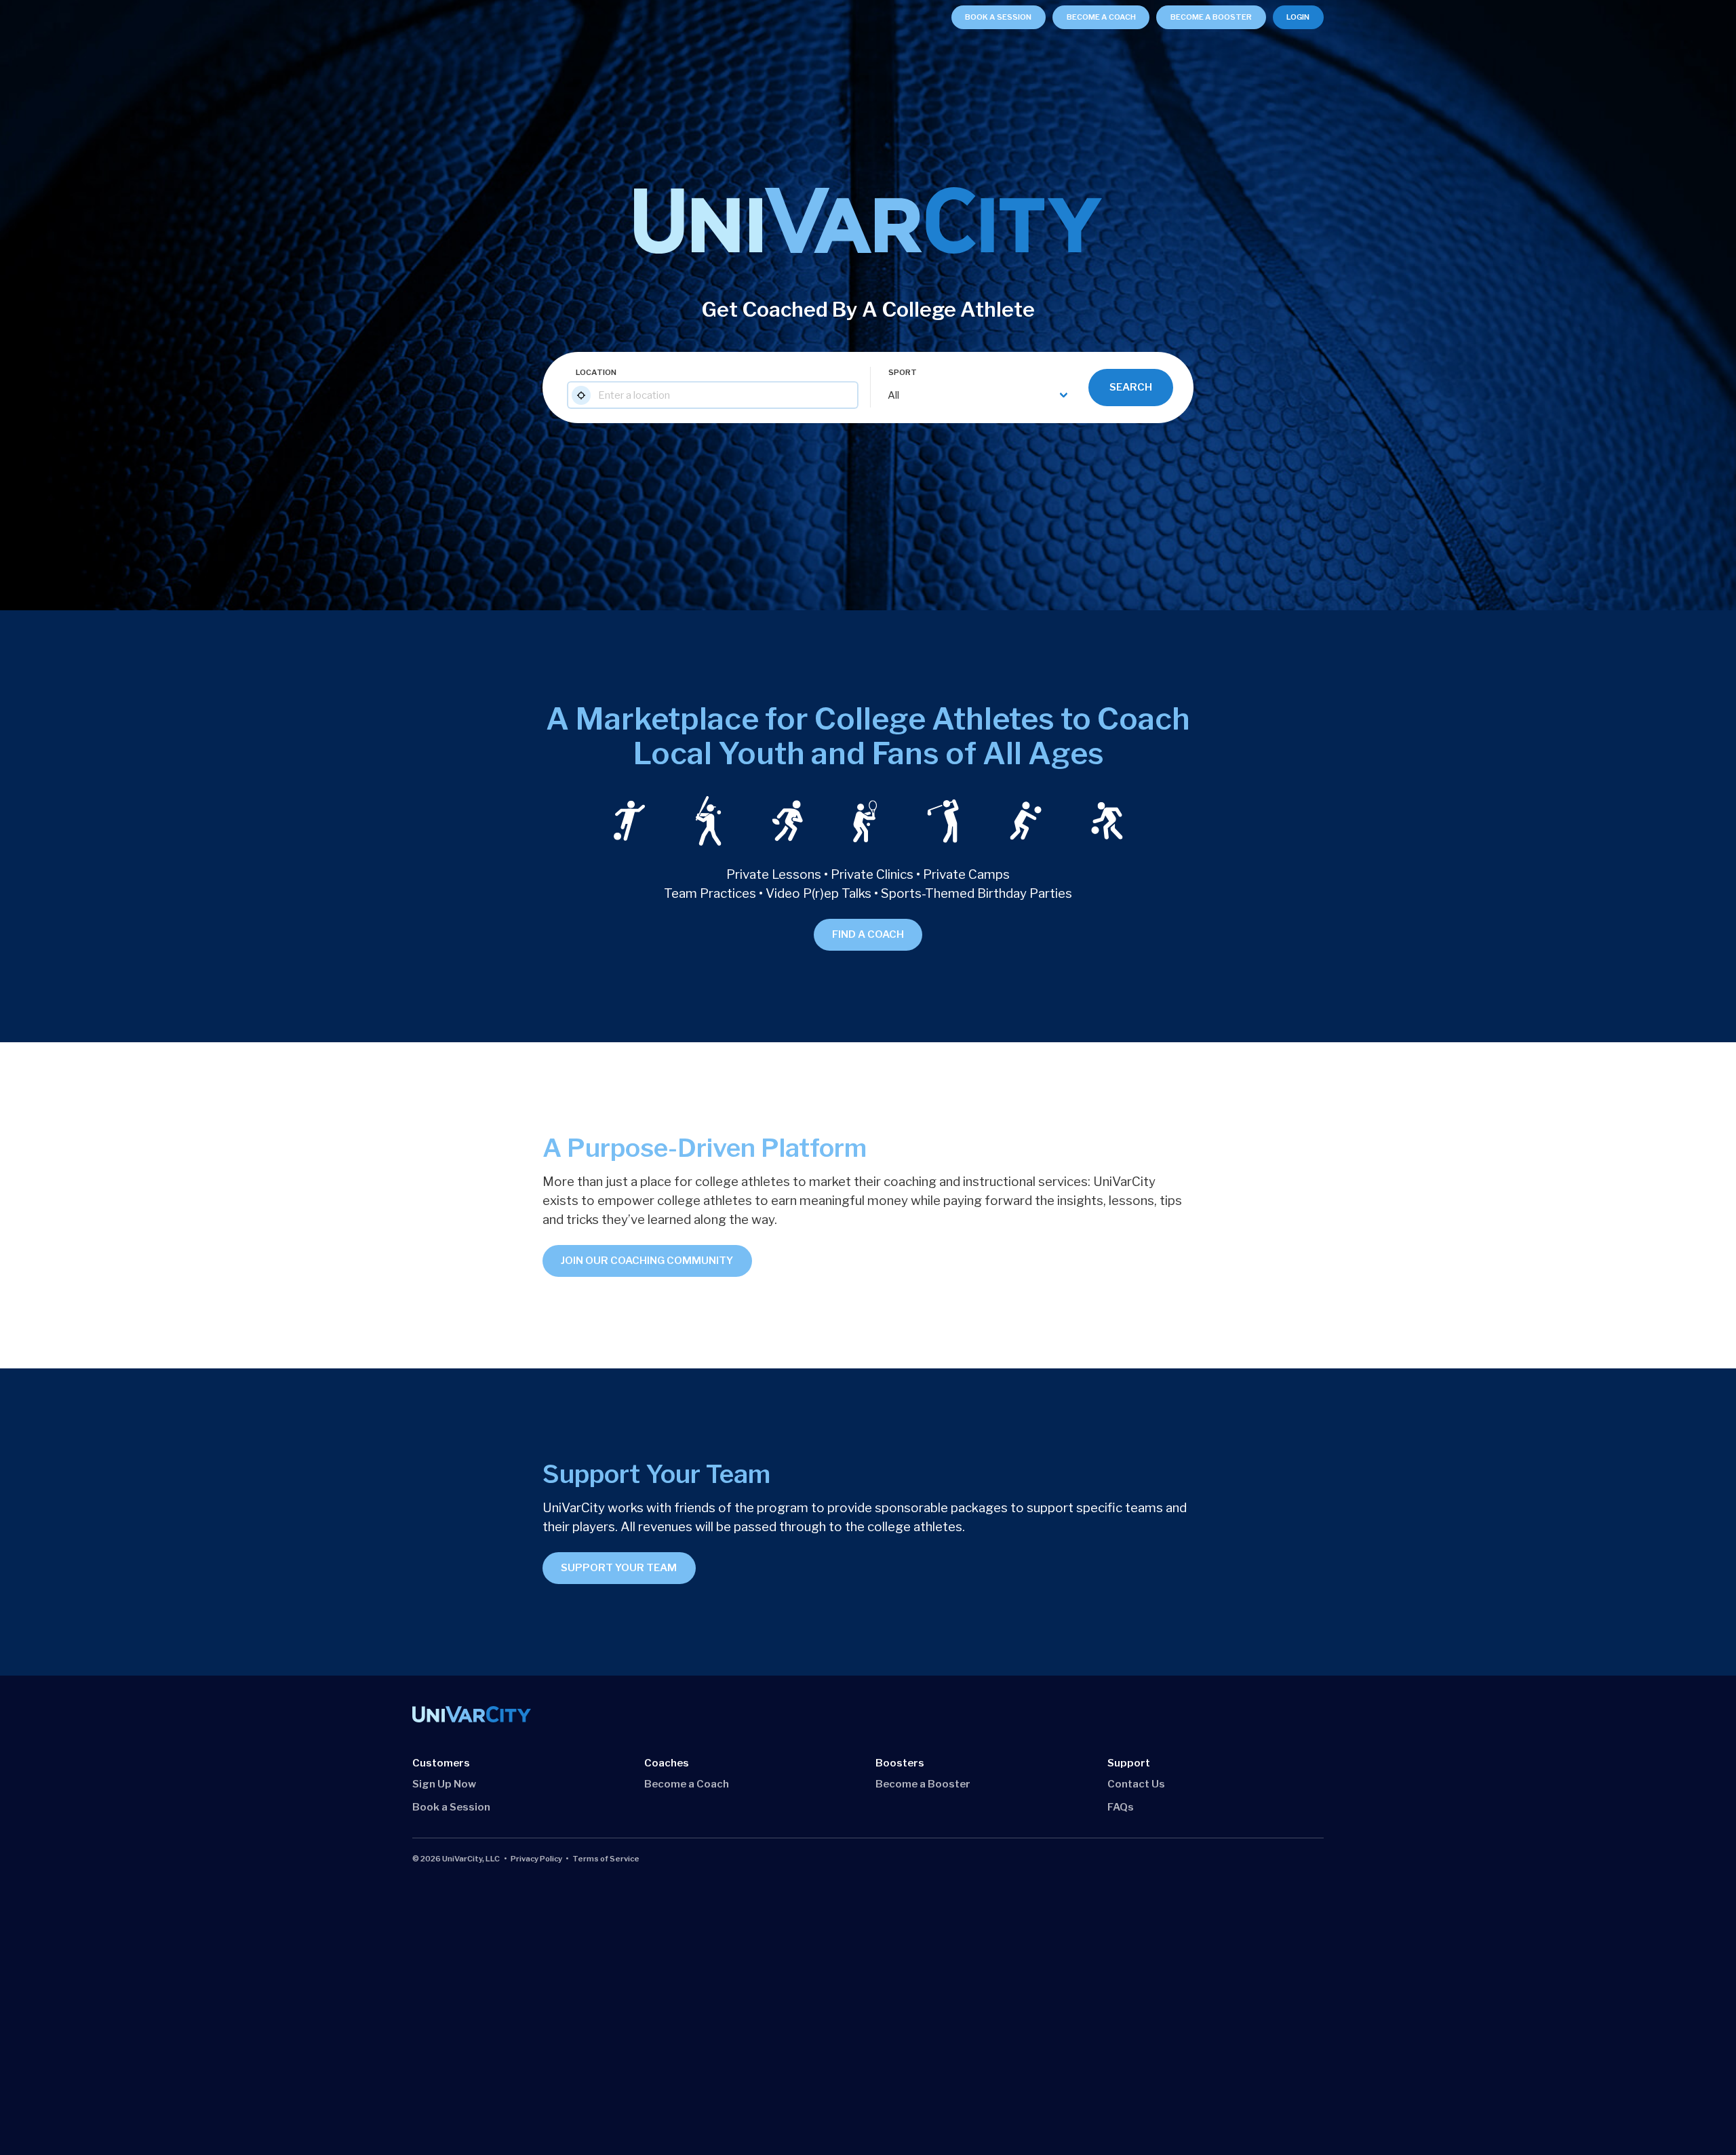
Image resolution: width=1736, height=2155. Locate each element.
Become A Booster (1211, 17)
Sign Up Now (444, 1784)
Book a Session (451, 1807)
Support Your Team (619, 1568)
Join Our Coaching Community (647, 1261)
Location (596, 372)
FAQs (1121, 1807)
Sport (903, 372)
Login (1298, 17)
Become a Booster (923, 1784)
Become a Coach (687, 1784)
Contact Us (1136, 1784)
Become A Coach (1101, 17)
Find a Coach (868, 934)
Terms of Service (606, 1859)
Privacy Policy (536, 1859)
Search (1131, 387)
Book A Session (998, 17)
